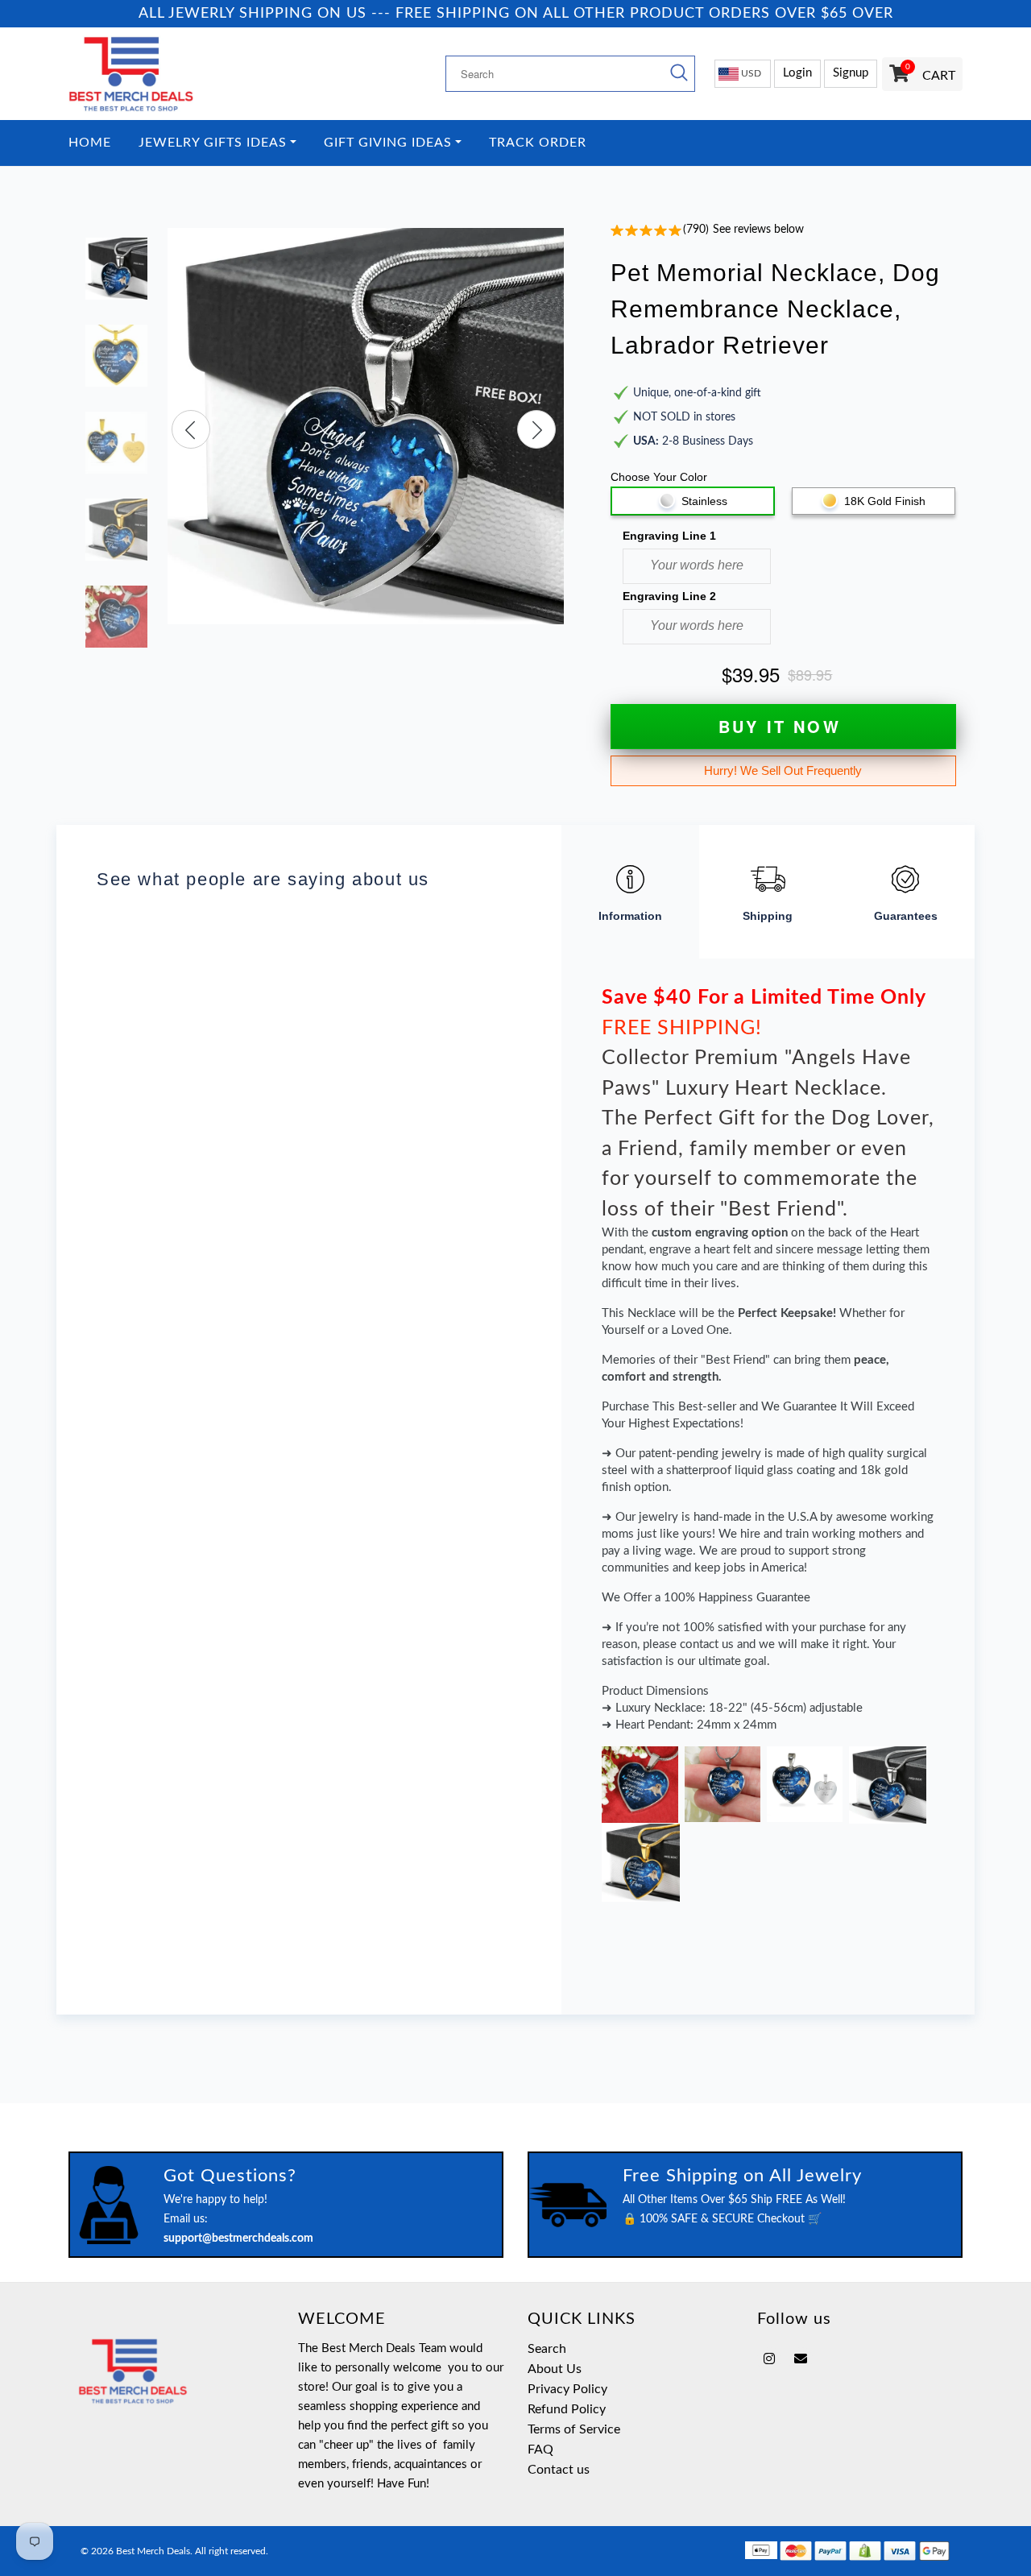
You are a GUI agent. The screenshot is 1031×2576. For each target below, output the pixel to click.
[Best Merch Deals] (171, 74)
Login (797, 73)
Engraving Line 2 (669, 596)
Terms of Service (574, 2429)
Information (630, 916)
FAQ (540, 2450)
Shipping (768, 916)
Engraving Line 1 (669, 536)
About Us (555, 2369)
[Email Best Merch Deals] (801, 2359)
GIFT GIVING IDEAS (388, 143)
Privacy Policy (567, 2389)
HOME (90, 143)
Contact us (559, 2470)
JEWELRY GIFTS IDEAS (213, 143)
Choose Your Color (659, 477)
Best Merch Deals (153, 2551)
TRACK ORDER (538, 143)
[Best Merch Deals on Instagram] (769, 2359)
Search (547, 2349)
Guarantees (906, 916)
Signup (851, 73)
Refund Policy (567, 2409)
